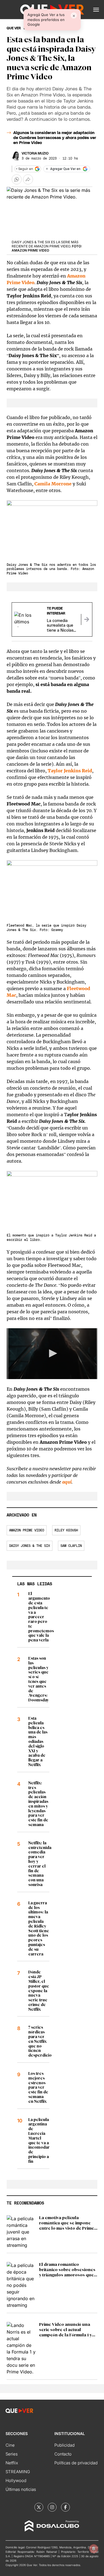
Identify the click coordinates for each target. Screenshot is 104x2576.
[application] (52, 1354)
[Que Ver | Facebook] (65, 2507)
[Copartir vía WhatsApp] (17, 179)
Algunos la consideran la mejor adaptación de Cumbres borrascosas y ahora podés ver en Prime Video (55, 138)
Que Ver (14, 28)
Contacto (63, 2454)
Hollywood (16, 2480)
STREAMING (18, 2472)
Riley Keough (66, 1530)
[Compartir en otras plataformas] (28, 179)
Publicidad (64, 2445)
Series (12, 2454)
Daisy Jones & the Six (30, 1546)
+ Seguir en (24, 169)
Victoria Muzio (35, 153)
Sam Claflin (71, 1546)
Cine (10, 2445)
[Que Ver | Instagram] (52, 2507)
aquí (67, 1482)
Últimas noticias (21, 2489)
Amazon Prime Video (27, 1530)
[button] (96, 10)
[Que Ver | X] (39, 2507)
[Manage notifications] (94, 2549)
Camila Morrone (53, 484)
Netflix (12, 2463)
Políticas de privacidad (76, 2463)
